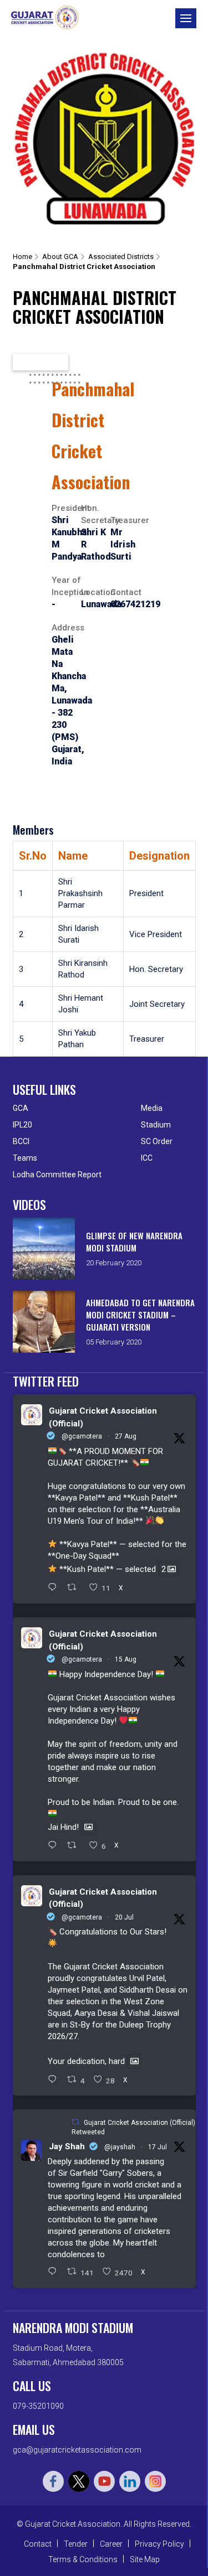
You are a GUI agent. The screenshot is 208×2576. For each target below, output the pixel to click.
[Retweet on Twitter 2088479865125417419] (75, 1846)
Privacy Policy (159, 2544)
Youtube (104, 2481)
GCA (21, 1108)
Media (152, 1108)
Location (96, 592)
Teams (25, 1158)
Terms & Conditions (83, 2559)
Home (22, 257)
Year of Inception (66, 586)
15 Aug (126, 1659)
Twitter (79, 2481)
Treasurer (125, 520)
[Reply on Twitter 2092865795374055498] (55, 1588)
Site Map (145, 2559)
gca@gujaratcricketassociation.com (77, 2450)
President (66, 508)
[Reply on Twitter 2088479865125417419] (55, 1846)
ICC (147, 1158)
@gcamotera (82, 1436)
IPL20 (22, 1125)
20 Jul (124, 1917)
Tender (76, 2544)
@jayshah (120, 2147)
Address (66, 628)
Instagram (155, 2481)
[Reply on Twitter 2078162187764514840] (55, 2272)
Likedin (130, 2481)
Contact (125, 592)
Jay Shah (67, 2146)
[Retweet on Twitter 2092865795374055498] (75, 1588)
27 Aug (126, 1436)
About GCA (60, 257)
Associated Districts (121, 257)
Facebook (53, 2481)
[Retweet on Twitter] (75, 2122)
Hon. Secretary (96, 514)
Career (111, 2544)
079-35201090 (38, 2406)
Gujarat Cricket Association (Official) (103, 1417)
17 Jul (158, 2147)
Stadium (156, 1125)
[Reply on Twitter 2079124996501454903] (55, 2080)
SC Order (157, 1141)
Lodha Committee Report (57, 1175)
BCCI (21, 1141)
